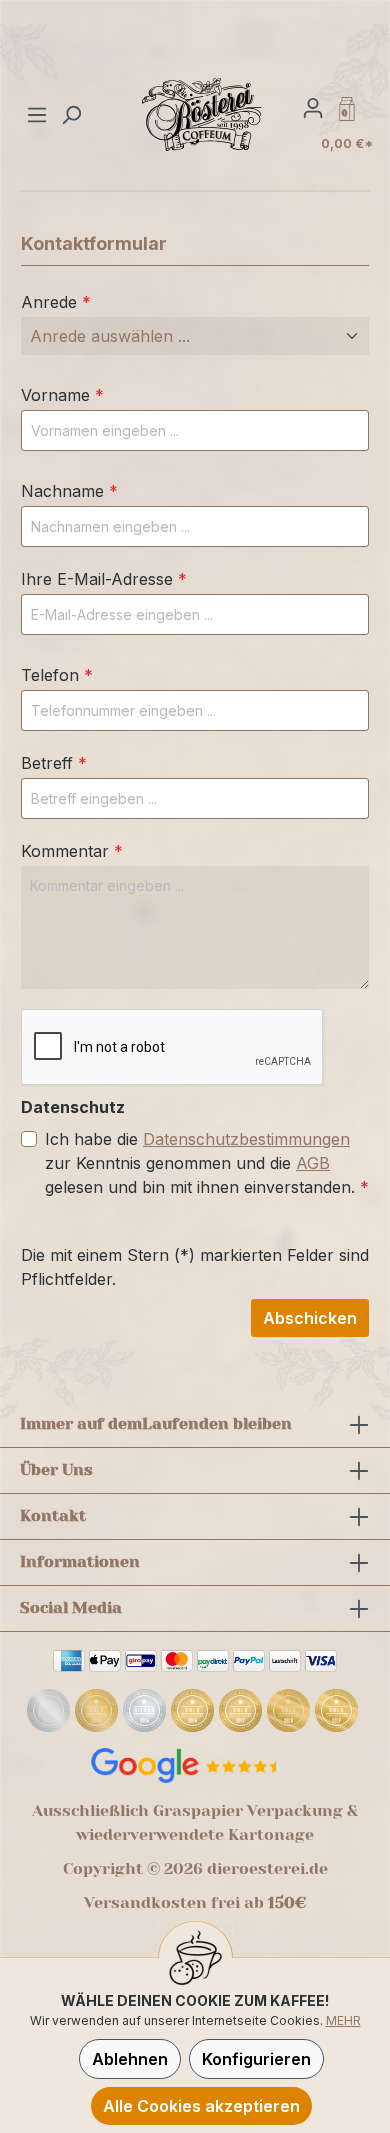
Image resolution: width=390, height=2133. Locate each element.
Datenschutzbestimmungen (246, 1139)
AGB (313, 1163)
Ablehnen (130, 2059)
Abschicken (310, 1318)
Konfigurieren (256, 2059)
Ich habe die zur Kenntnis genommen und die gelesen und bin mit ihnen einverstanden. (207, 1163)
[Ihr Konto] (313, 107)
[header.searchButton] (71, 114)
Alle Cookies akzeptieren (201, 2106)
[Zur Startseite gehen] (202, 114)
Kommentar (72, 851)
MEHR (343, 2020)
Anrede (56, 302)
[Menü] (39, 114)
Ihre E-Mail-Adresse (104, 579)
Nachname (69, 491)
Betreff (54, 763)
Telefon (57, 675)
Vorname (62, 395)
